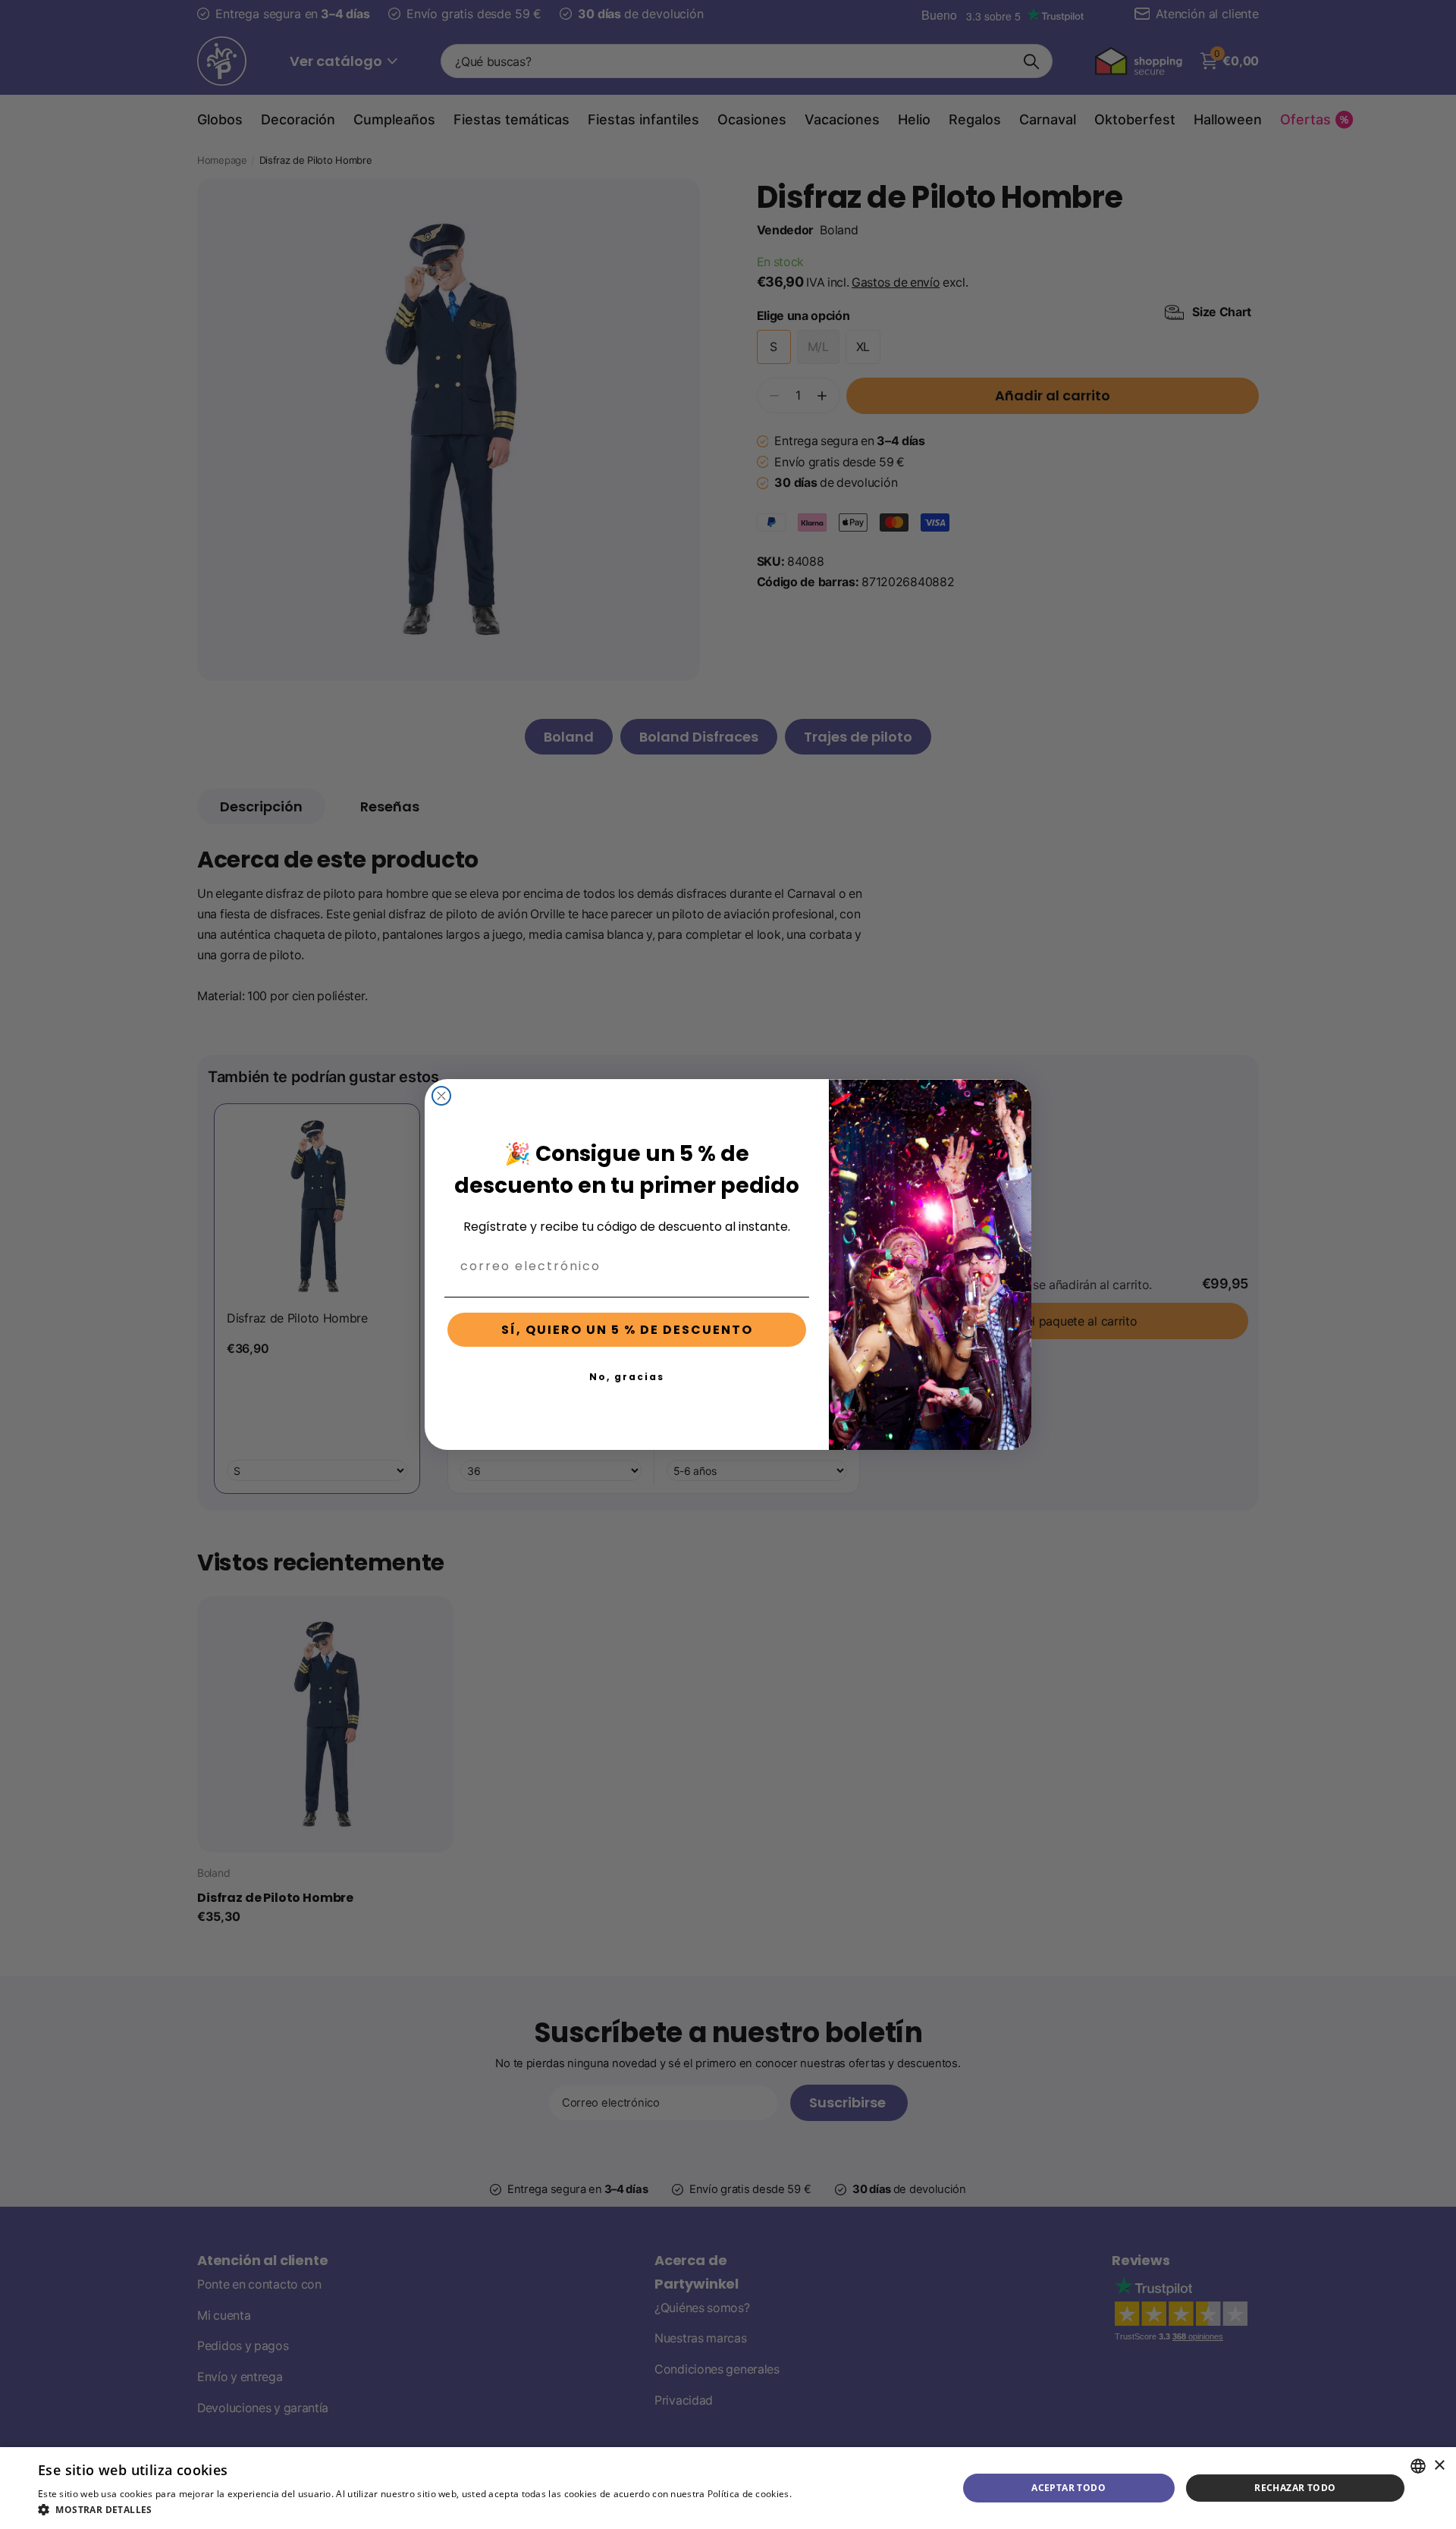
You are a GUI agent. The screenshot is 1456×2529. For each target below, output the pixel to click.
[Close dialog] (441, 1096)
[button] (453, 2510)
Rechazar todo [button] (1295, 2488)
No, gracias (627, 1377)
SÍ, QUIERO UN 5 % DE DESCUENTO (627, 1330)
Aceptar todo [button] (1068, 2488)
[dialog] (728, 2488)
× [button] (1439, 2466)
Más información (832, 2494)
